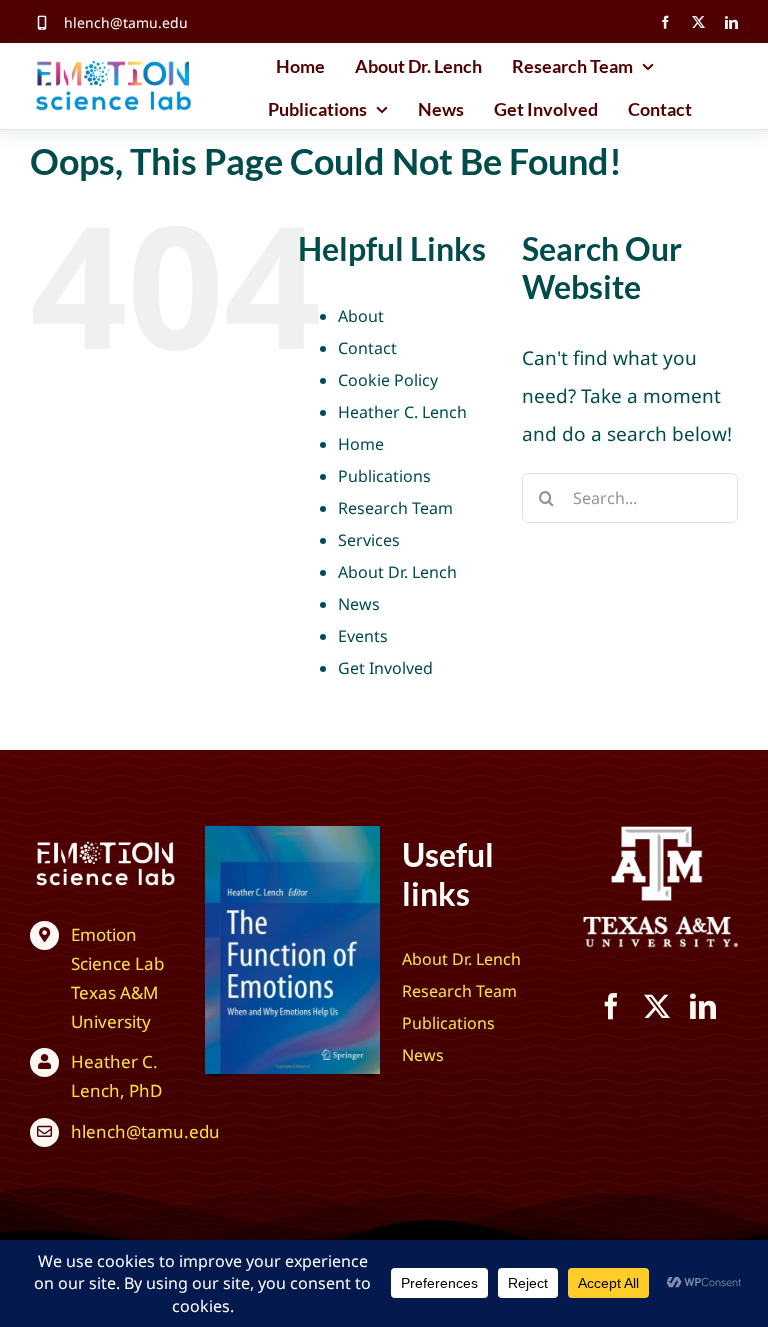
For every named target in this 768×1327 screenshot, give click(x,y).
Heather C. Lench (402, 412)
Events (363, 636)
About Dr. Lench (397, 572)
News (359, 604)
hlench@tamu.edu (126, 22)
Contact (367, 348)
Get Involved (385, 668)
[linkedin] (731, 22)
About (361, 316)
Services (369, 540)
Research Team (395, 508)
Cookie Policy (388, 380)
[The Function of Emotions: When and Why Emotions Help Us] (292, 835)
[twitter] (698, 22)
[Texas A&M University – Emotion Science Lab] (105, 845)
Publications (384, 476)
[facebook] (665, 22)
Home (361, 444)
